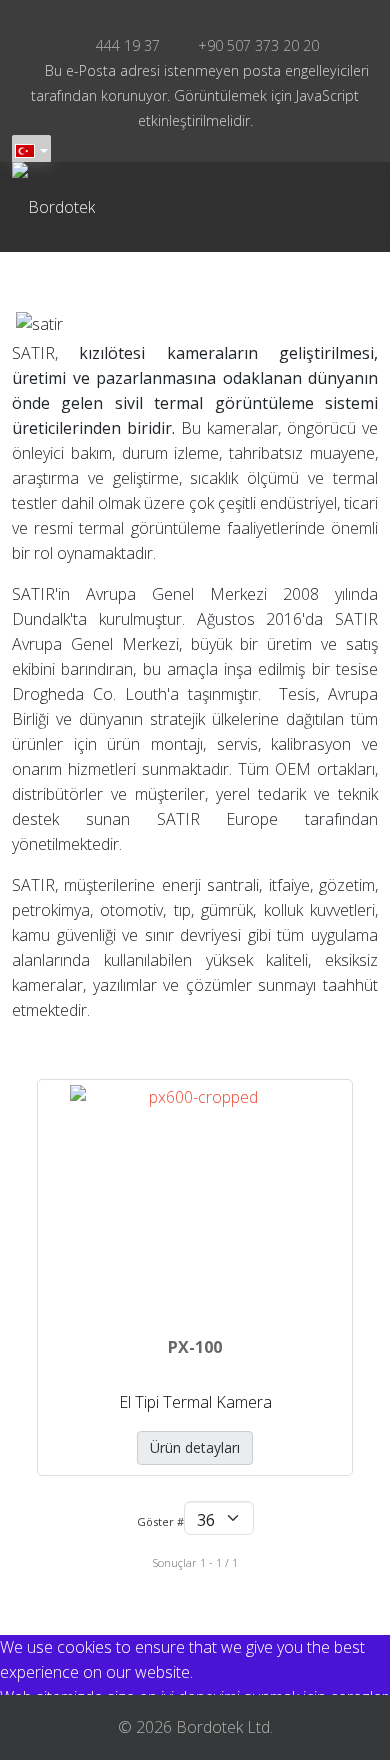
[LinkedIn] (208, 16)
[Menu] (235, 207)
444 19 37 (128, 45)
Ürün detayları (195, 1447)
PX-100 (195, 1347)
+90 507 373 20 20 (258, 45)
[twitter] (182, 16)
